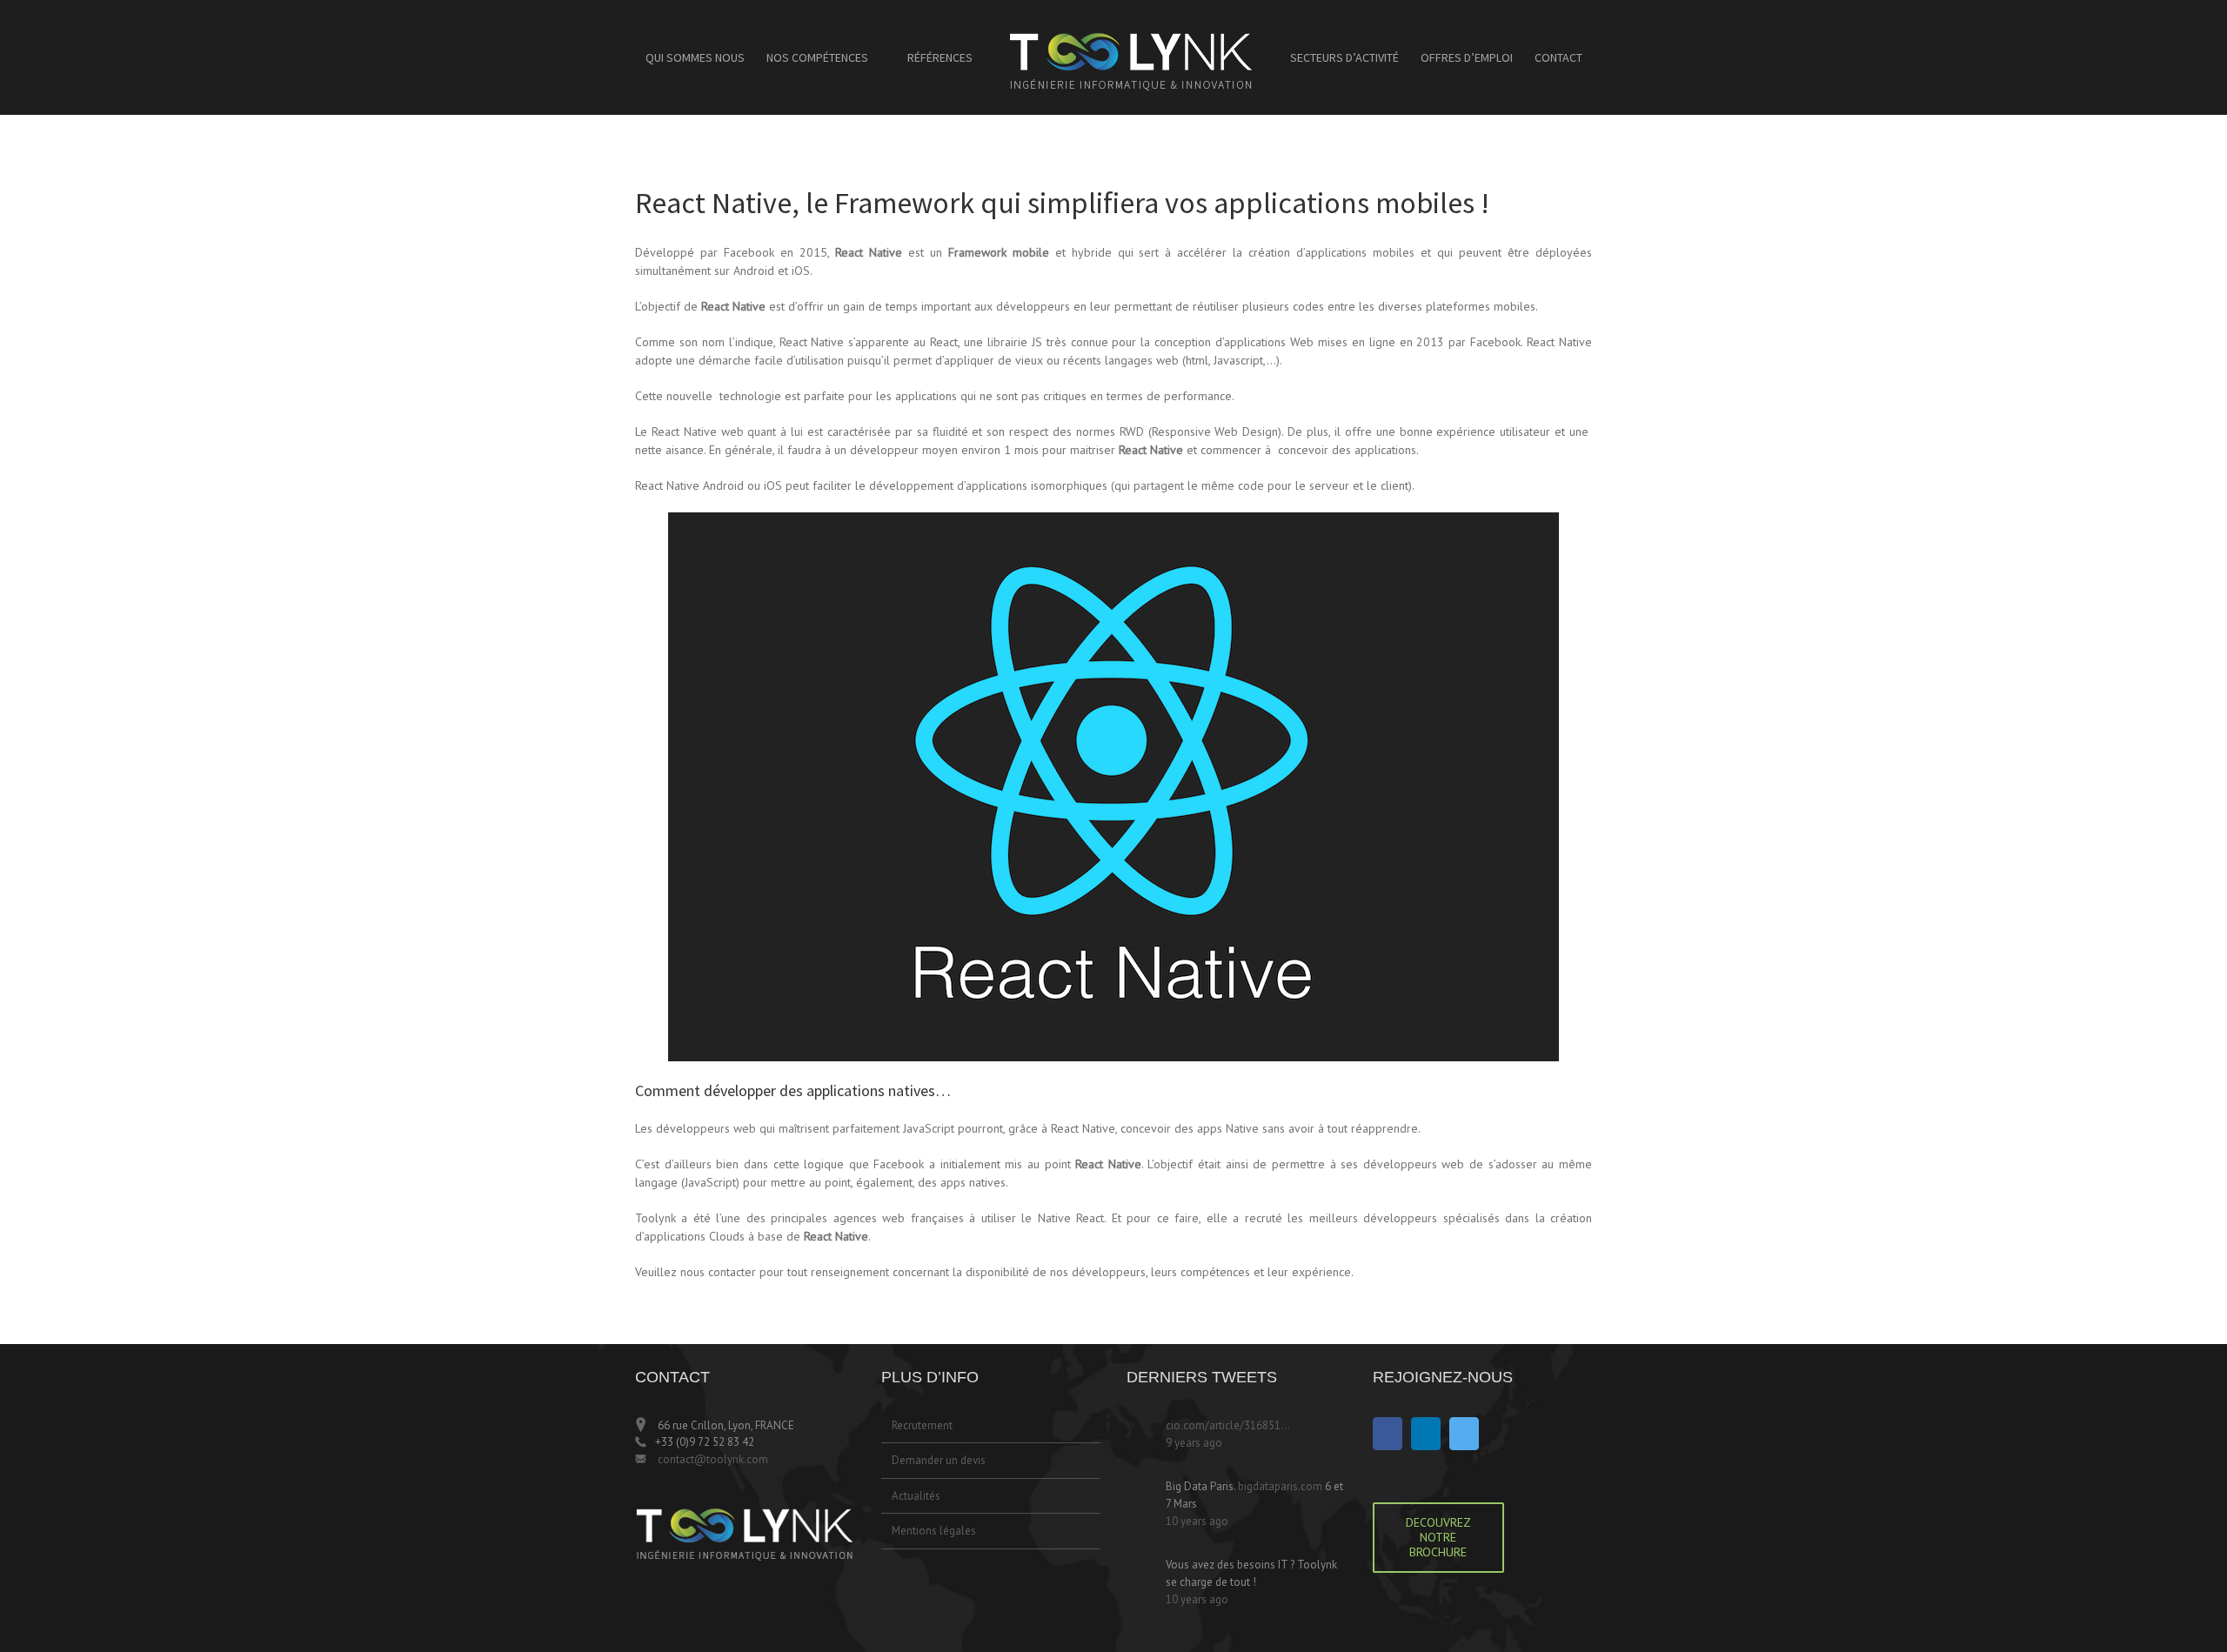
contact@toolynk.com (712, 1459)
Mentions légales (934, 1531)
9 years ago (1194, 1443)
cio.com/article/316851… (1228, 1425)
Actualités (916, 1496)
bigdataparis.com (1280, 1486)
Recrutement (922, 1425)
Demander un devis (939, 1460)
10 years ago (1197, 1521)
